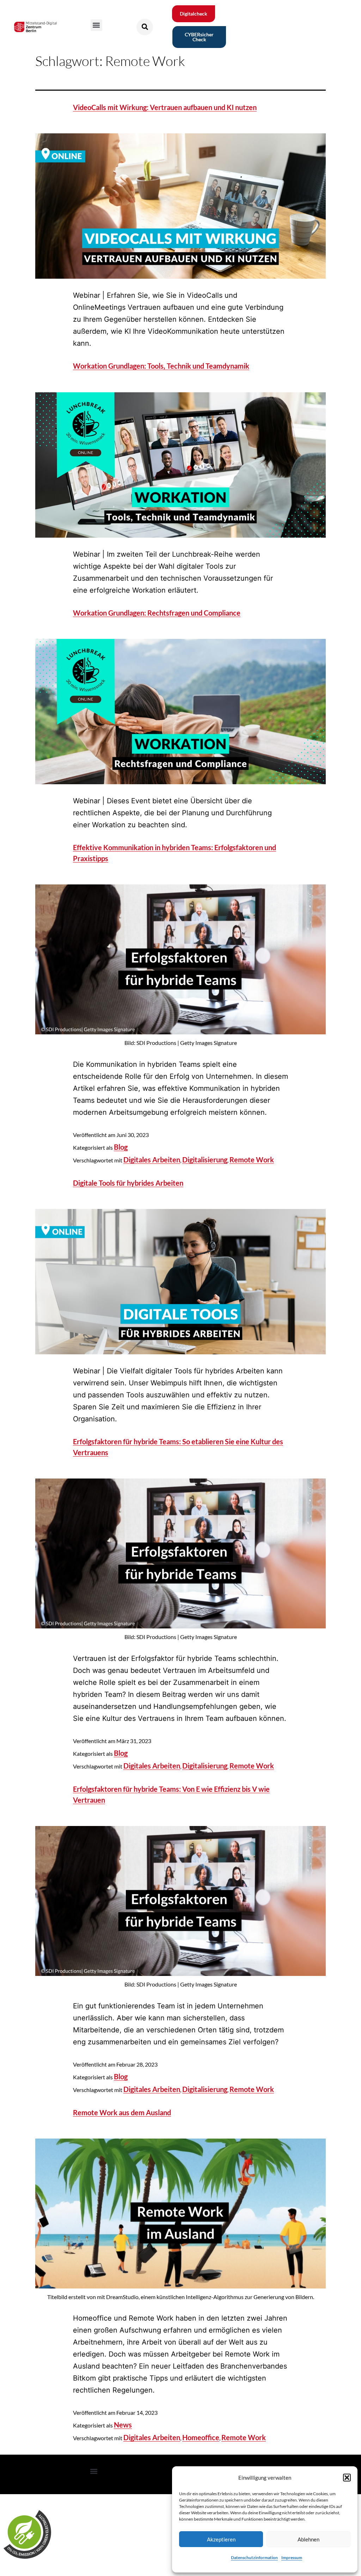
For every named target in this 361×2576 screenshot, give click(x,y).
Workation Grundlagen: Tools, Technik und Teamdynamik (161, 366)
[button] (347, 2478)
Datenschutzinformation (254, 2557)
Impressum (292, 2557)
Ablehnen (308, 2539)
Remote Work (252, 1160)
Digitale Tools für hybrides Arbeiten (128, 1183)
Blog (121, 1147)
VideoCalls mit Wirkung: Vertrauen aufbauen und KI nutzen (165, 107)
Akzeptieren (221, 2539)
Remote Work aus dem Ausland (122, 2112)
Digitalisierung (205, 1160)
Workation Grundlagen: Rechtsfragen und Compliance (157, 613)
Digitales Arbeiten (152, 1160)
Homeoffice (201, 2437)
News (123, 2425)
